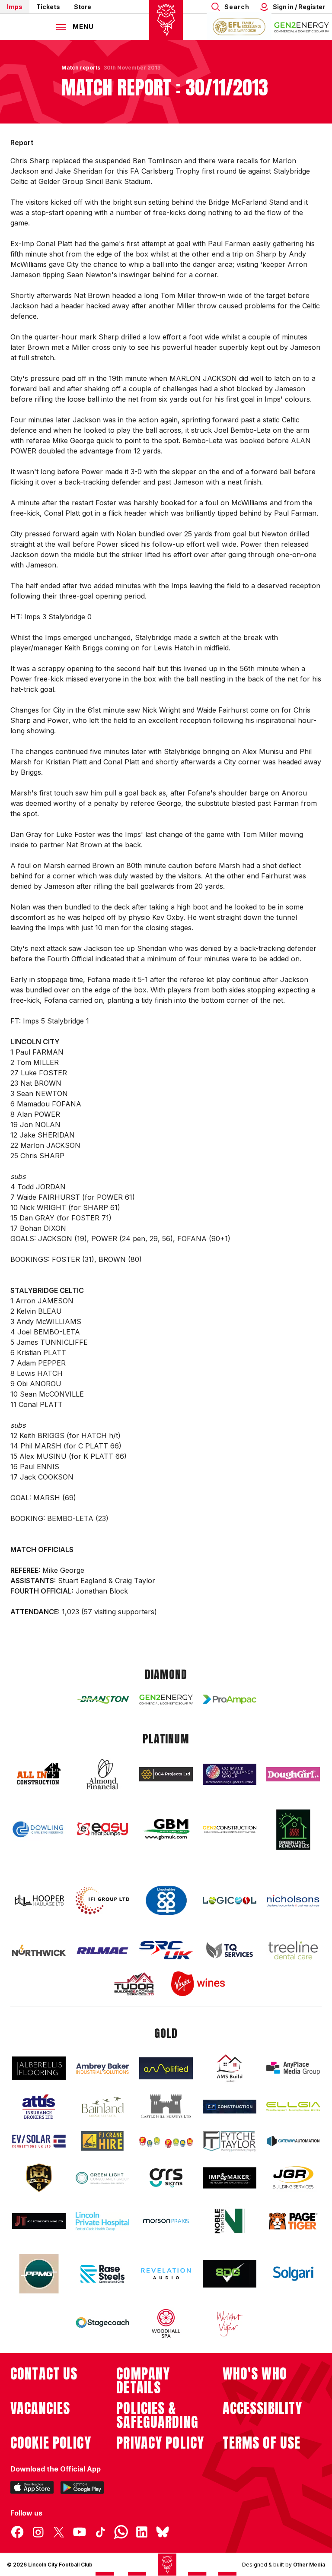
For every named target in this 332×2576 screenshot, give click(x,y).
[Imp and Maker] (230, 2178)
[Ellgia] (293, 2107)
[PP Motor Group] (39, 2274)
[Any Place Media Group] (293, 2068)
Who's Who (255, 2374)
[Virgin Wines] (198, 1984)
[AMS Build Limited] (230, 2069)
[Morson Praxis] (166, 2221)
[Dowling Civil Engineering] (39, 1829)
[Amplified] (166, 2068)
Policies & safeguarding (157, 2415)
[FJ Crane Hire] (102, 2141)
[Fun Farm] (166, 2141)
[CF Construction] (230, 2107)
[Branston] (102, 1699)
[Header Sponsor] (302, 27)
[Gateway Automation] (293, 2141)
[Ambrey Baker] (102, 2068)
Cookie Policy (51, 2443)
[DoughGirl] (293, 1774)
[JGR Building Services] (293, 2178)
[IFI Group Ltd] (102, 1901)
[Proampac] (230, 1699)
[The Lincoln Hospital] (102, 2221)
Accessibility (263, 2408)
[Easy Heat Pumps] (102, 1830)
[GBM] (166, 1830)
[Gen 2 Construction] (230, 1829)
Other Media (309, 2565)
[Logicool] (230, 1901)
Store (83, 7)
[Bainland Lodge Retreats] (102, 2107)
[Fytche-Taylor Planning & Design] (230, 2141)
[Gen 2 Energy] (166, 1700)
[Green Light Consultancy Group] (102, 2178)
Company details (143, 2381)
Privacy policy (160, 2443)
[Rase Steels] (102, 2274)
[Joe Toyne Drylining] (39, 2221)
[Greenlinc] (293, 1830)
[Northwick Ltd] (39, 1950)
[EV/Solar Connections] (39, 2141)
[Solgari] (293, 2274)
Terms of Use (262, 2443)
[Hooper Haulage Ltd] (39, 1900)
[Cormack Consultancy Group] (230, 1774)
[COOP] (166, 1901)
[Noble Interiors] (230, 2221)
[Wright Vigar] (230, 2323)
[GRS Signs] (166, 2178)
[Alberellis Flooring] (39, 2068)
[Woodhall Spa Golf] (166, 2323)
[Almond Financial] (102, 1774)
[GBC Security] (39, 2178)
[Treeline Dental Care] (293, 1950)
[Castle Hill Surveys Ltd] (166, 2107)
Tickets (48, 7)
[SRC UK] (166, 1950)
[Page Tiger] (293, 2221)
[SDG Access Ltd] (230, 2274)
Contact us (44, 2374)
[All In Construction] (39, 1774)
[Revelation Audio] (166, 2273)
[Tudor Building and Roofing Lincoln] (134, 1984)
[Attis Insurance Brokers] (39, 2107)
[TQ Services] (230, 1950)
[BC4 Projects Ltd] (166, 1774)
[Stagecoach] (102, 2323)
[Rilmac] (102, 1950)
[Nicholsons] (293, 1901)
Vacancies (40, 2408)
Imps (15, 7)
